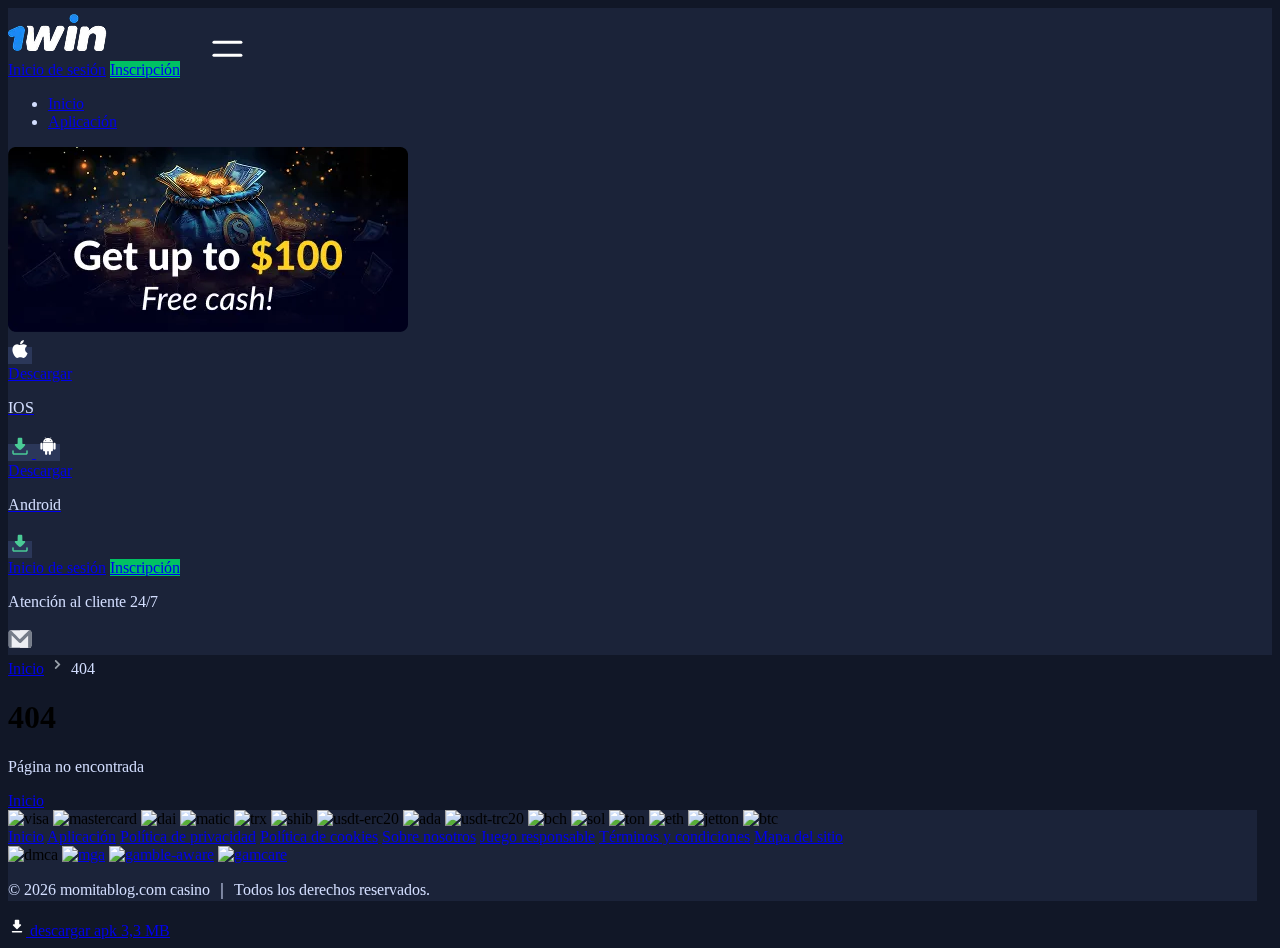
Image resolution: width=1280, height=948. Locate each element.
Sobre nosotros (429, 836)
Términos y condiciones (674, 836)
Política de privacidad (188, 836)
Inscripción (145, 69)
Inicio (66, 103)
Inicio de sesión (57, 69)
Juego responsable (537, 836)
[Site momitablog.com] (108, 51)
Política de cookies (319, 836)
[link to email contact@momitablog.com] (20, 645)
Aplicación (82, 121)
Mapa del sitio (798, 836)
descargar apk (98, 930)
